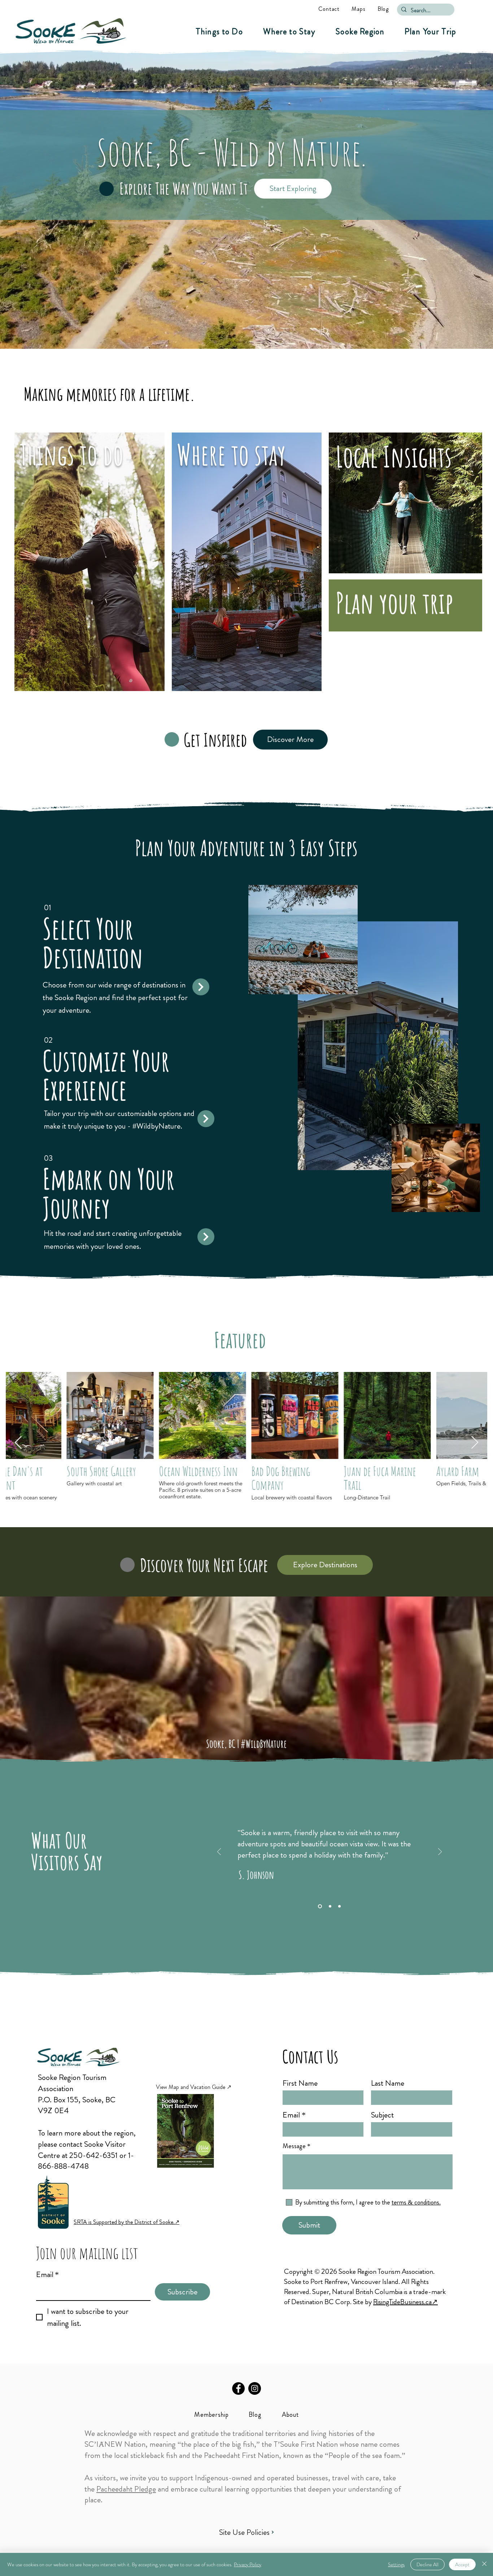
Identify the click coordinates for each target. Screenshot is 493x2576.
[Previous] (219, 1852)
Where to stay (231, 454)
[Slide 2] (329, 1906)
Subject (382, 2115)
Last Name (388, 2083)
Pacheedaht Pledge (126, 2489)
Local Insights (394, 457)
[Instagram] (255, 2388)
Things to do (72, 454)
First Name (300, 2083)
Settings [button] (396, 2564)
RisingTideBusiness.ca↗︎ (405, 2302)
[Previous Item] (18, 1443)
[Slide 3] (339, 1906)
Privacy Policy (248, 2564)
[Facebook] (238, 2388)
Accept (462, 2564)
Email (47, 2275)
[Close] (484, 2564)
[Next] (440, 1852)
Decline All (427, 2564)
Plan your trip (394, 603)
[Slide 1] (319, 1906)
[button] (219, 32)
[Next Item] (475, 1443)
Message (294, 2146)
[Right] (201, 987)
